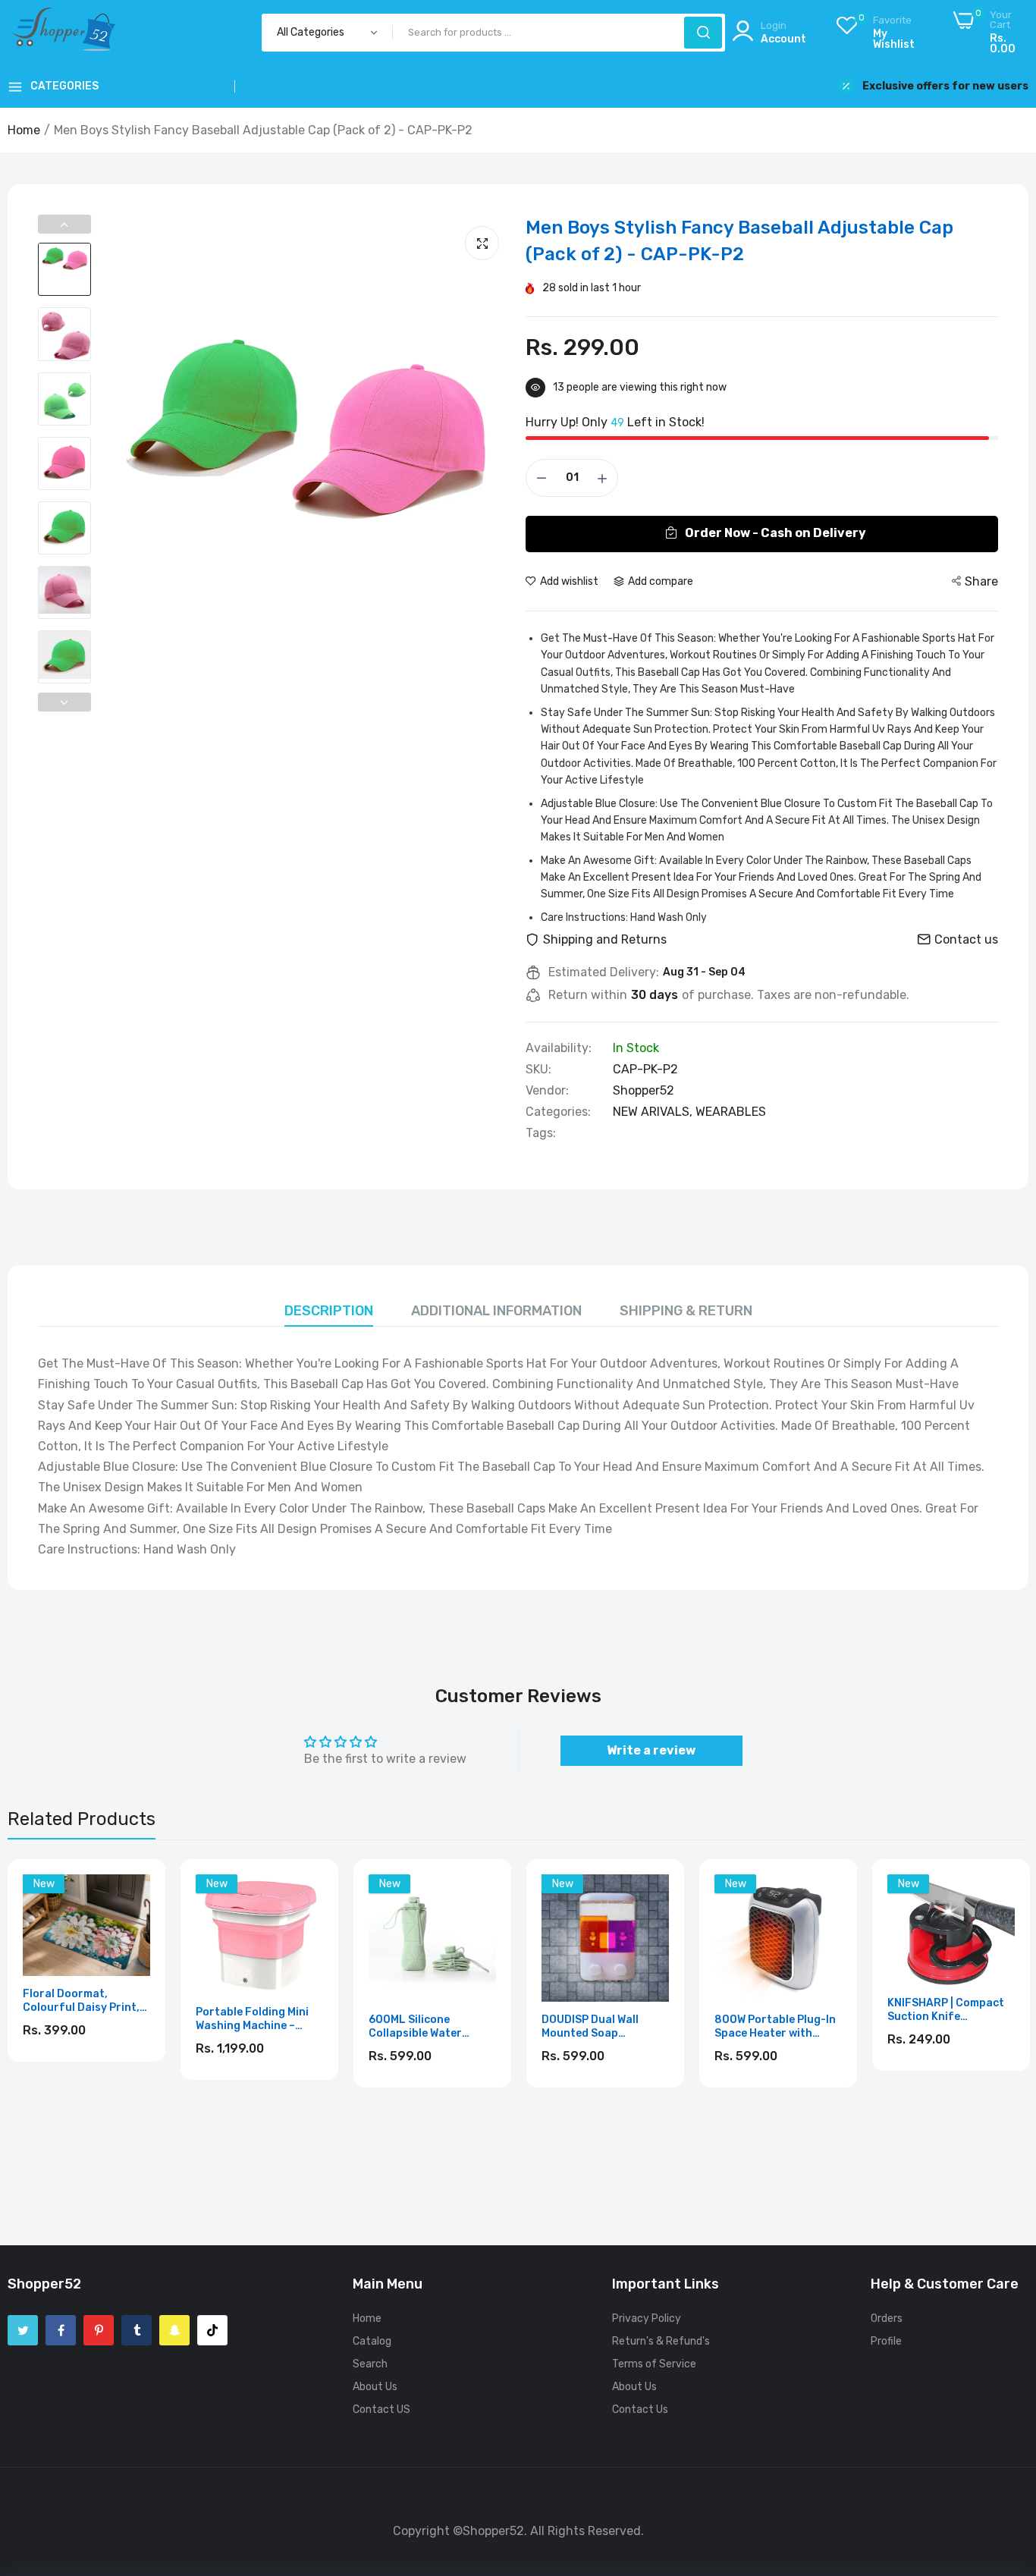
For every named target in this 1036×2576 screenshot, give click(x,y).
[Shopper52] (64, 32)
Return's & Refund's (661, 2341)
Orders (887, 2318)
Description (329, 1311)
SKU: (538, 1070)
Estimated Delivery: (604, 972)
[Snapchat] (174, 2330)
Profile (886, 2341)
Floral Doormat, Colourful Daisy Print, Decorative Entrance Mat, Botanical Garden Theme (83, 2001)
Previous (64, 224)
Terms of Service (654, 2364)
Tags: (541, 1133)
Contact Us (640, 2410)
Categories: (558, 1112)
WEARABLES (731, 1112)
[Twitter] (23, 2330)
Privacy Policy (647, 2318)
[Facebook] (61, 2330)
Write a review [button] (651, 1750)
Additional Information (496, 1311)
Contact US (381, 2410)
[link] (137, 1888)
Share (981, 581)
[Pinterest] (99, 2330)
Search (370, 2364)
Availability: (559, 1048)
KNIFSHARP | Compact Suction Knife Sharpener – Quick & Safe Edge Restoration (949, 2010)
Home (24, 130)
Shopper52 (644, 1090)
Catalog (372, 2341)
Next (64, 702)
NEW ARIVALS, (654, 1112)
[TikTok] (212, 2330)
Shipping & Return (686, 1311)
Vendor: (547, 1091)
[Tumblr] (137, 2330)
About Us (375, 2387)
